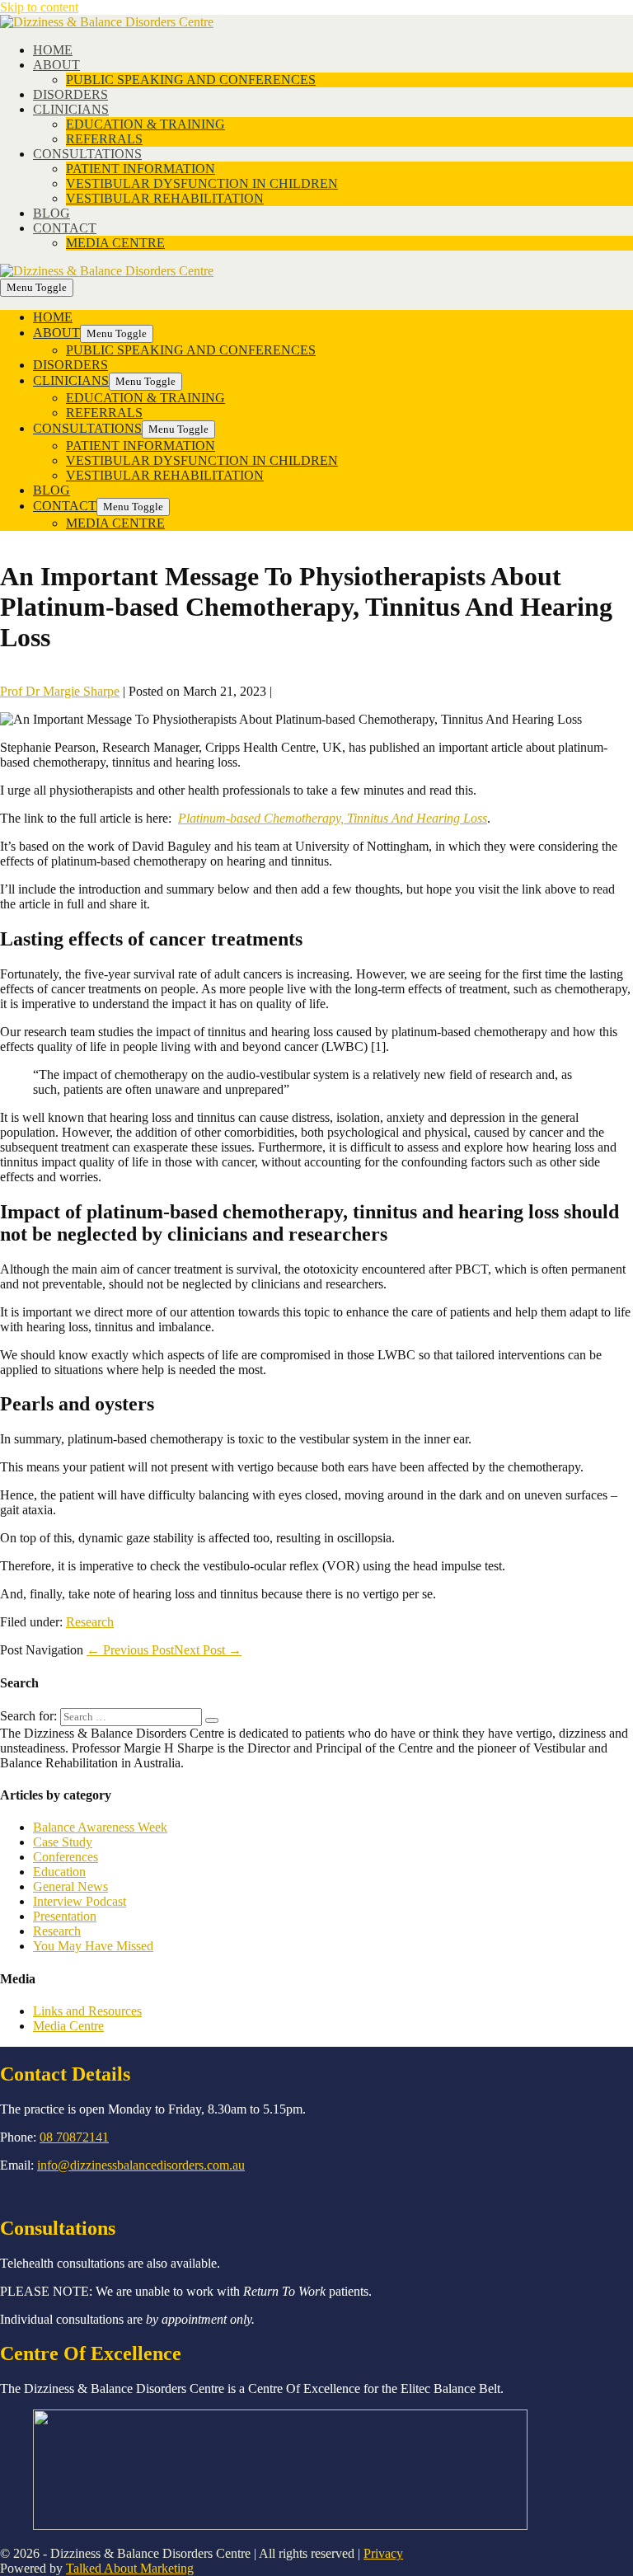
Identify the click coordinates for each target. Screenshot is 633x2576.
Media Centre (115, 243)
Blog (52, 213)
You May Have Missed (93, 1946)
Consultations (87, 154)
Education (59, 1872)
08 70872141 (74, 2137)
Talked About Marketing (130, 2568)
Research (90, 1622)
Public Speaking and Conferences (191, 80)
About (56, 65)
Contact (65, 228)
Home (53, 50)
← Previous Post (130, 1650)
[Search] (212, 1720)
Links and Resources (87, 2011)
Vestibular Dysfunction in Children (202, 183)
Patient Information (141, 169)
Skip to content (39, 7)
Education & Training (145, 124)
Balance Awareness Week (100, 1827)
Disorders (70, 94)
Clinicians (71, 109)
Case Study (63, 1842)
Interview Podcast (80, 1901)
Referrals (104, 139)
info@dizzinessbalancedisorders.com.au (141, 2165)
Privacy (383, 2553)
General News (70, 1886)
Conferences (66, 1857)
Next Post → (208, 1650)
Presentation (65, 1916)
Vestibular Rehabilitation (165, 198)
